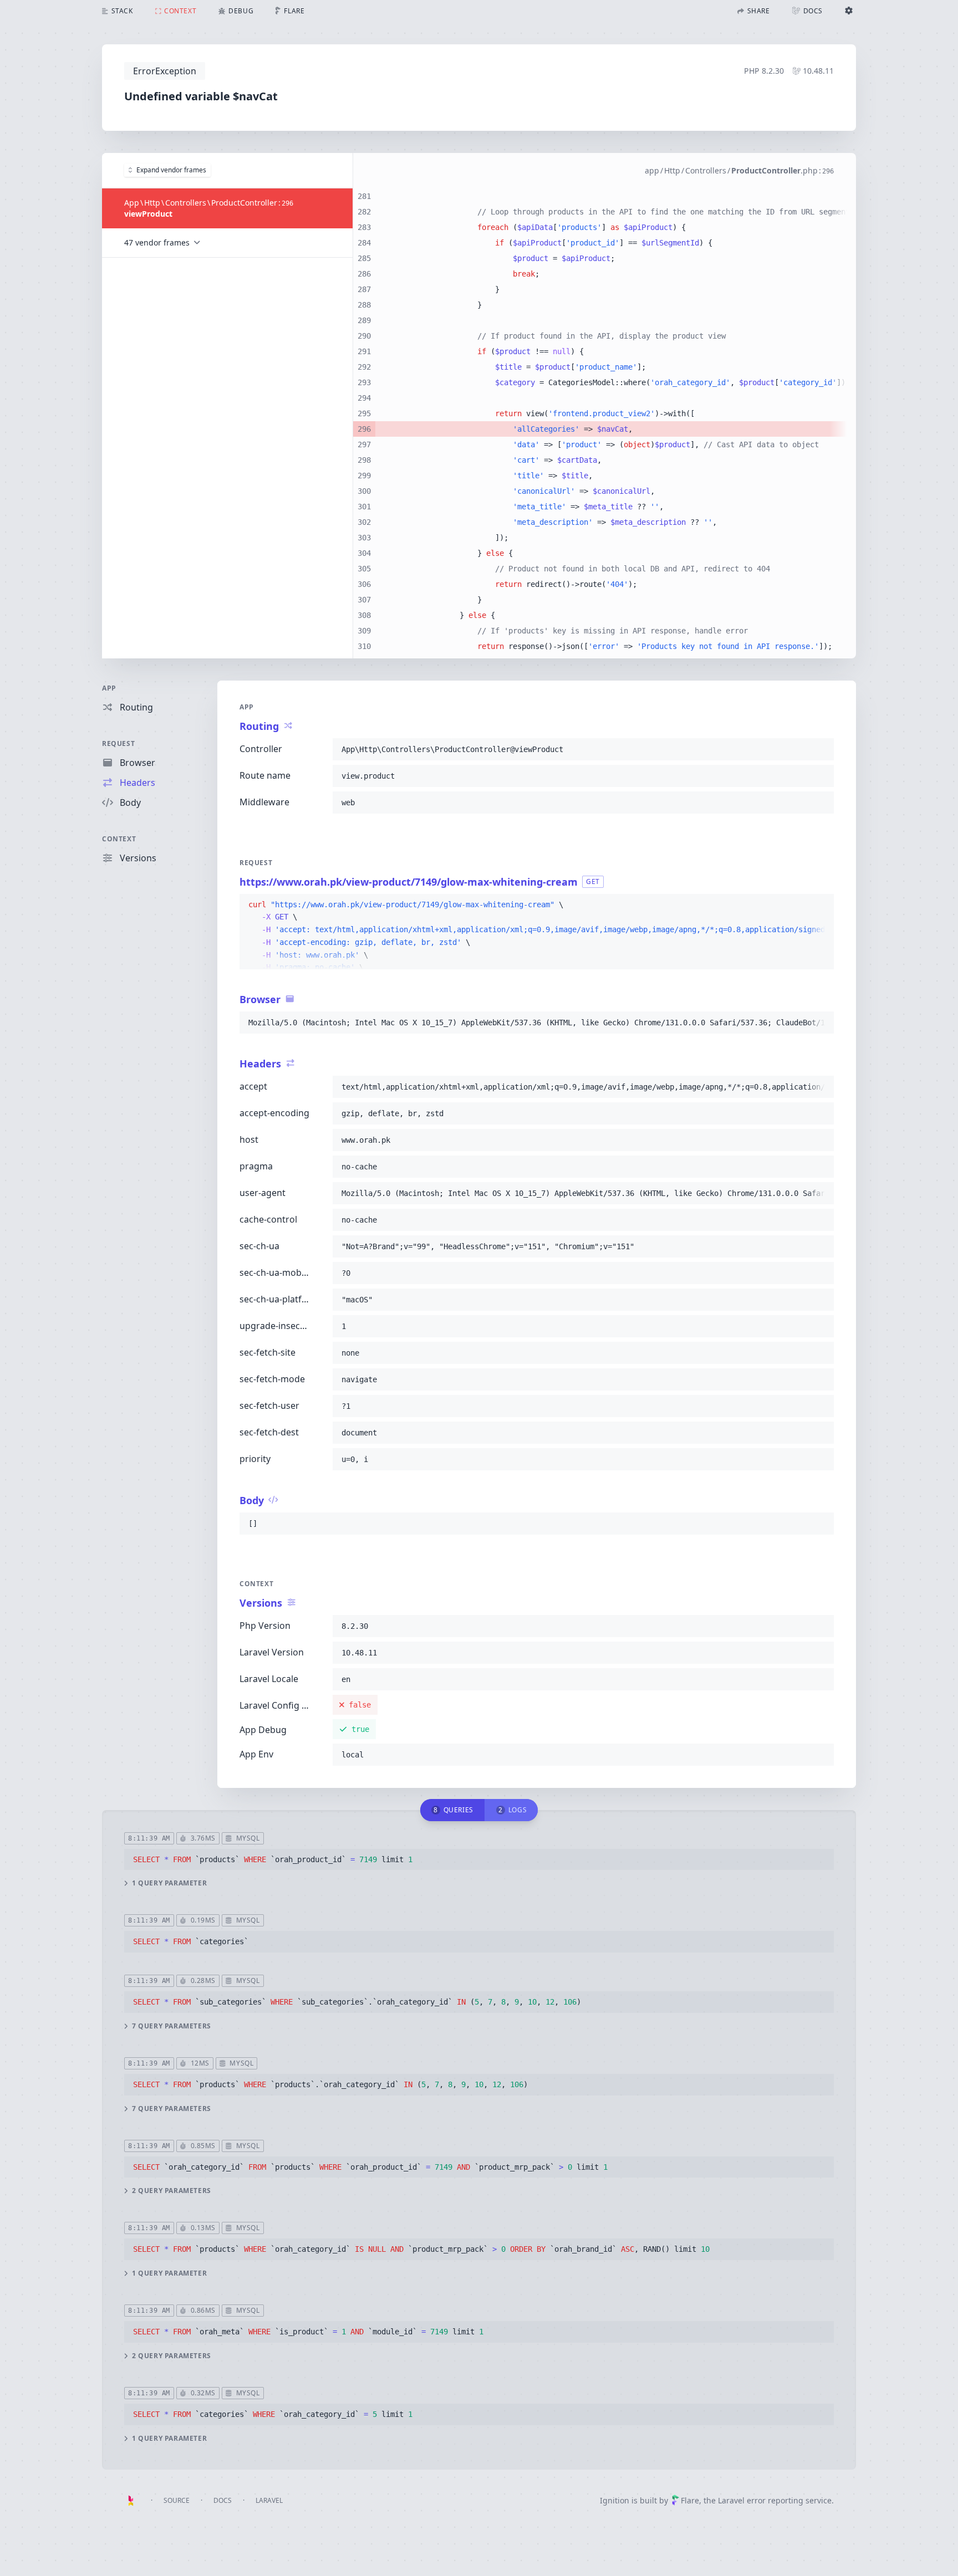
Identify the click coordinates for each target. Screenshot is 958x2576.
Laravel (269, 2500)
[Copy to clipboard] (821, 749)
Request (118, 743)
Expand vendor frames (171, 170)
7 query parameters (172, 2026)
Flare (690, 2500)
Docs (223, 2500)
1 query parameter (169, 1883)
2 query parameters (172, 2191)
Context (119, 839)
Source (177, 2500)
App (109, 688)
